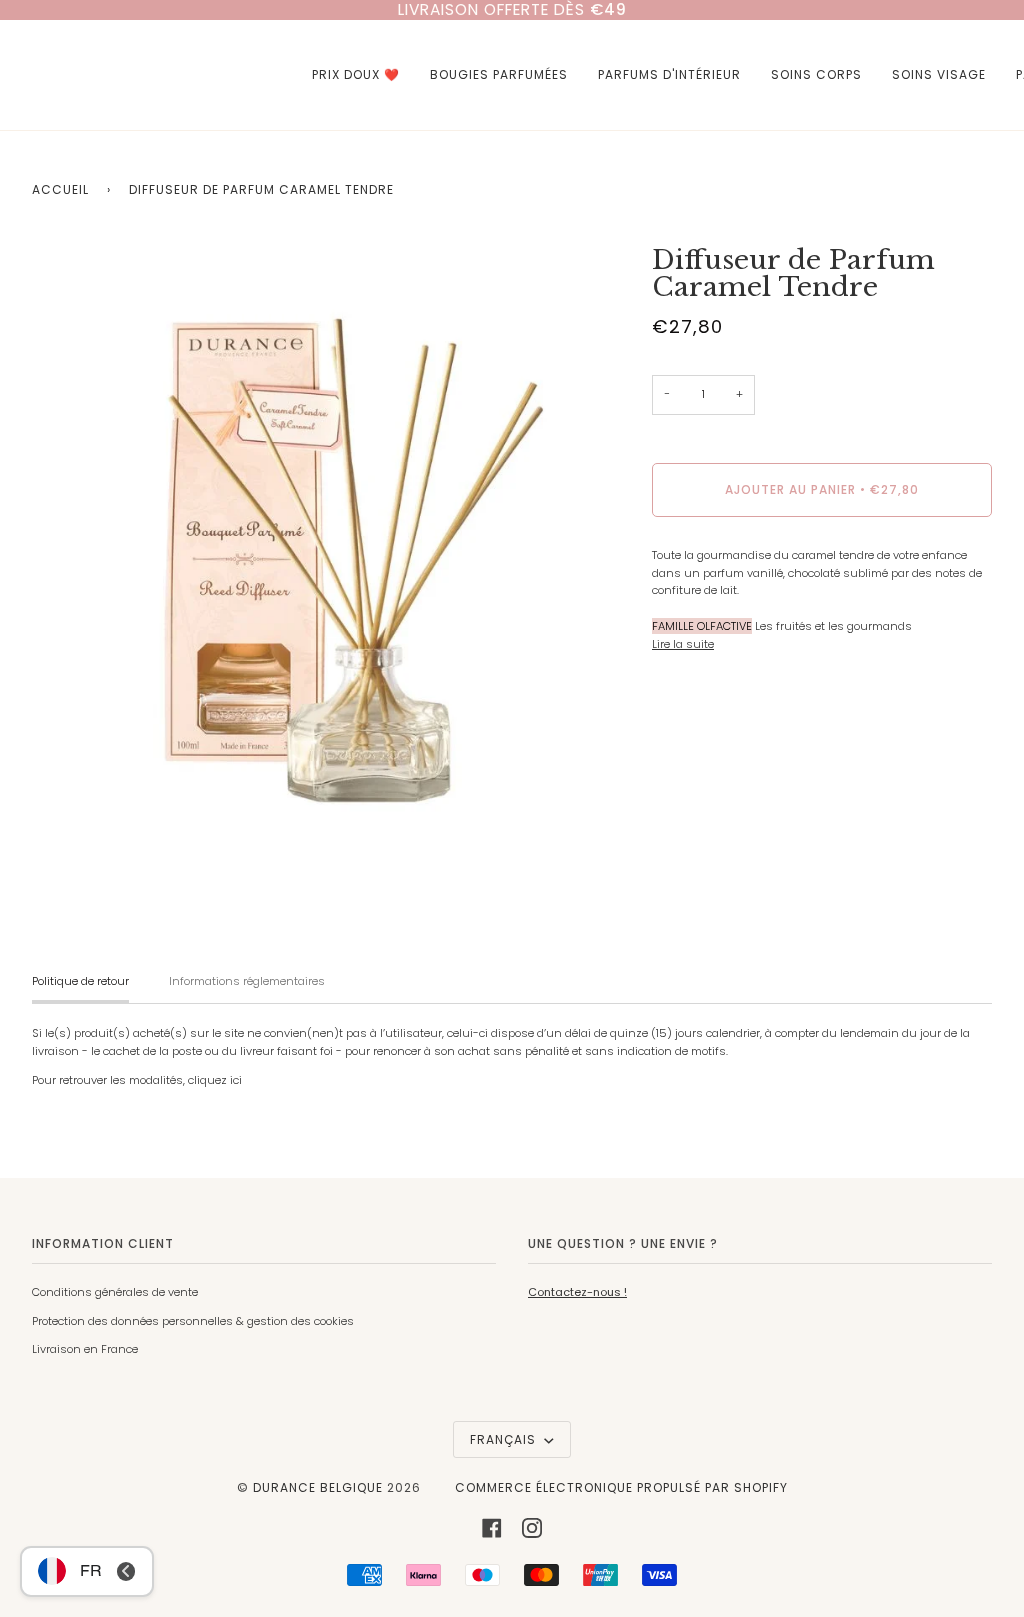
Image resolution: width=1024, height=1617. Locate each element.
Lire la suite (683, 644)
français (505, 1439)
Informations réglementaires (247, 981)
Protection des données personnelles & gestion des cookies (193, 1321)
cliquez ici (215, 1080)
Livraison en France (85, 1349)
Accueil (60, 189)
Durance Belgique (318, 1487)
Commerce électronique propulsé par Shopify (621, 1487)
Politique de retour (80, 981)
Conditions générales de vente (115, 1292)
